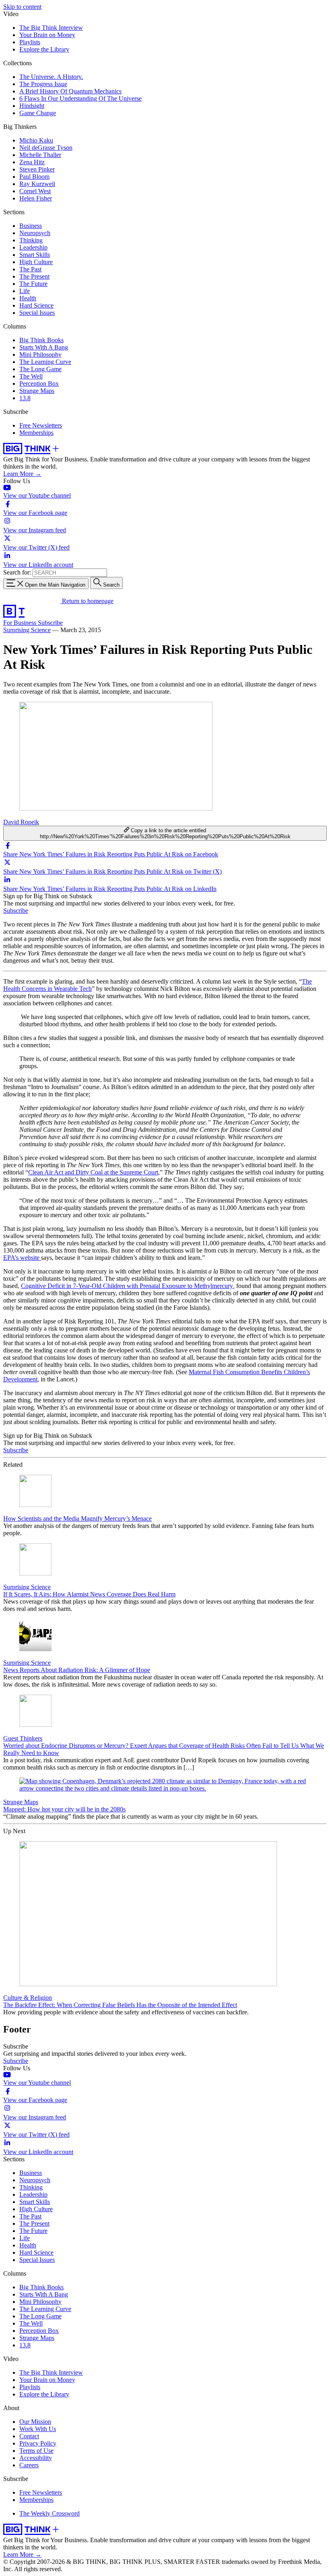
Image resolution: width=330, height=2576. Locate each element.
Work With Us (38, 2429)
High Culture (36, 262)
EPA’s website (22, 1258)
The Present (34, 276)
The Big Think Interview (51, 28)
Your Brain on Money (47, 35)
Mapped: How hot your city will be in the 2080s (64, 1809)
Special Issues (37, 313)
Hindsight (32, 106)
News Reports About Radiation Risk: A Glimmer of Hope (77, 1670)
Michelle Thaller (40, 155)
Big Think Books (41, 340)
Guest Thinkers (23, 1738)
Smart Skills (35, 255)
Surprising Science (27, 630)
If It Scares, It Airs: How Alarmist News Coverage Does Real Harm (89, 1594)
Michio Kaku (36, 140)
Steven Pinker (37, 169)
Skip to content (22, 7)
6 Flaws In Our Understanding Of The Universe (80, 98)
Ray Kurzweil (37, 184)
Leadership (33, 247)
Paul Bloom (34, 177)
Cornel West (35, 191)
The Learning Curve (45, 362)
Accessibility (36, 2458)
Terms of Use (36, 2451)
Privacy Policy (38, 2443)
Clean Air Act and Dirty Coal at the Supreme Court (93, 1172)
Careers (29, 2465)
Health (28, 298)
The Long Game (40, 369)
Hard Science (36, 305)
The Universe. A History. (51, 77)
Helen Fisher (36, 198)
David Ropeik (21, 822)
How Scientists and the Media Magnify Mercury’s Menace (77, 1519)
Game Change (38, 113)
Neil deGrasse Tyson (46, 148)
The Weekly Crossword (49, 2513)
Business (31, 226)
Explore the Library (44, 49)
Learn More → (22, 474)
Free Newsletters (41, 425)
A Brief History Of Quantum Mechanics (70, 91)
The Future (33, 284)
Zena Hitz (32, 162)
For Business (21, 623)
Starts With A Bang (44, 347)
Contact (29, 2436)
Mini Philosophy (40, 355)
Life (25, 291)
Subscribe (50, 623)
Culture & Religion (28, 1998)
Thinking (31, 240)
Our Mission (35, 2422)
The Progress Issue (43, 84)
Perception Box (39, 384)
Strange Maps (37, 391)
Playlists (30, 42)
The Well (31, 376)
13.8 (25, 398)
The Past (30, 269)
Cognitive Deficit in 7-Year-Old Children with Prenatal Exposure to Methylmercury (127, 1286)
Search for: (17, 572)
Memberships (36, 433)
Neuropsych (35, 233)
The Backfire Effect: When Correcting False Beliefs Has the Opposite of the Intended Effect (120, 2005)
